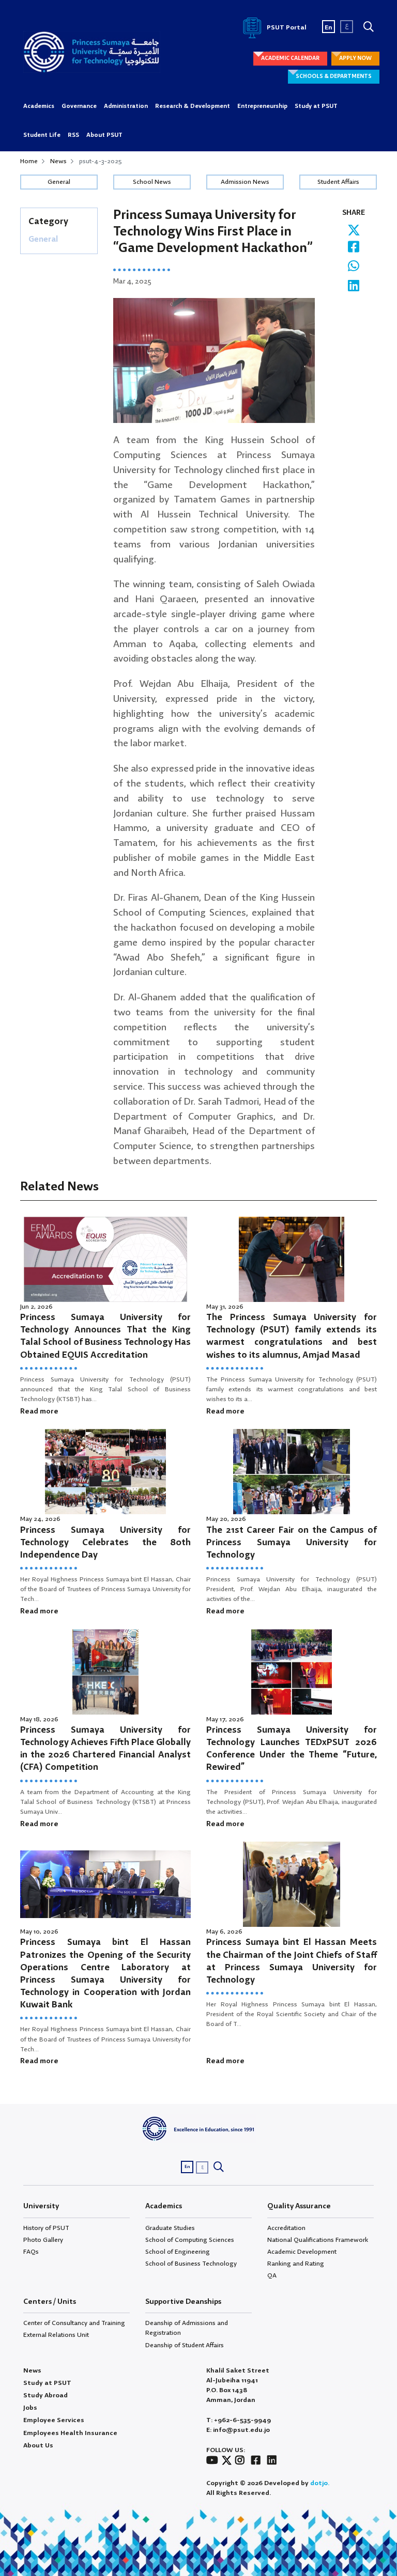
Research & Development (193, 106)
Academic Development (302, 2252)
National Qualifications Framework (318, 2240)
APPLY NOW (355, 58)
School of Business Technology (191, 2264)
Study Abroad (45, 2396)
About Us (38, 2446)
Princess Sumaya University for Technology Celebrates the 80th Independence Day (105, 1543)
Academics (39, 106)
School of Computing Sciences (190, 2240)
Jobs (30, 2408)
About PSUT (104, 135)
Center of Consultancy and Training (74, 2323)
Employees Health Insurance (70, 2433)
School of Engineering (178, 2252)
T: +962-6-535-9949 (239, 2420)
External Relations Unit (56, 2335)
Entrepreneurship (262, 106)
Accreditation (286, 2228)
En (329, 28)
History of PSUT (46, 2228)
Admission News (245, 182)
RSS (73, 135)
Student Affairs (338, 182)
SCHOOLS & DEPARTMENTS (334, 76)
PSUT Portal (286, 28)
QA (272, 2276)
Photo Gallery (43, 2240)
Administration (126, 106)
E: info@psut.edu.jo (238, 2430)
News (58, 161)
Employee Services (54, 2420)
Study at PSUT (316, 106)
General (59, 182)
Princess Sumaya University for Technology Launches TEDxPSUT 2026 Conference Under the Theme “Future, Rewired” (292, 1749)
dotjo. (320, 2483)
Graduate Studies (170, 2228)
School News (152, 182)
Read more (39, 1411)
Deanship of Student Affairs (185, 2345)
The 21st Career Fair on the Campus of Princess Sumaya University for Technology (292, 1543)
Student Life (42, 135)
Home (29, 161)
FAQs (31, 2252)
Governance (79, 106)
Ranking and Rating (296, 2264)
